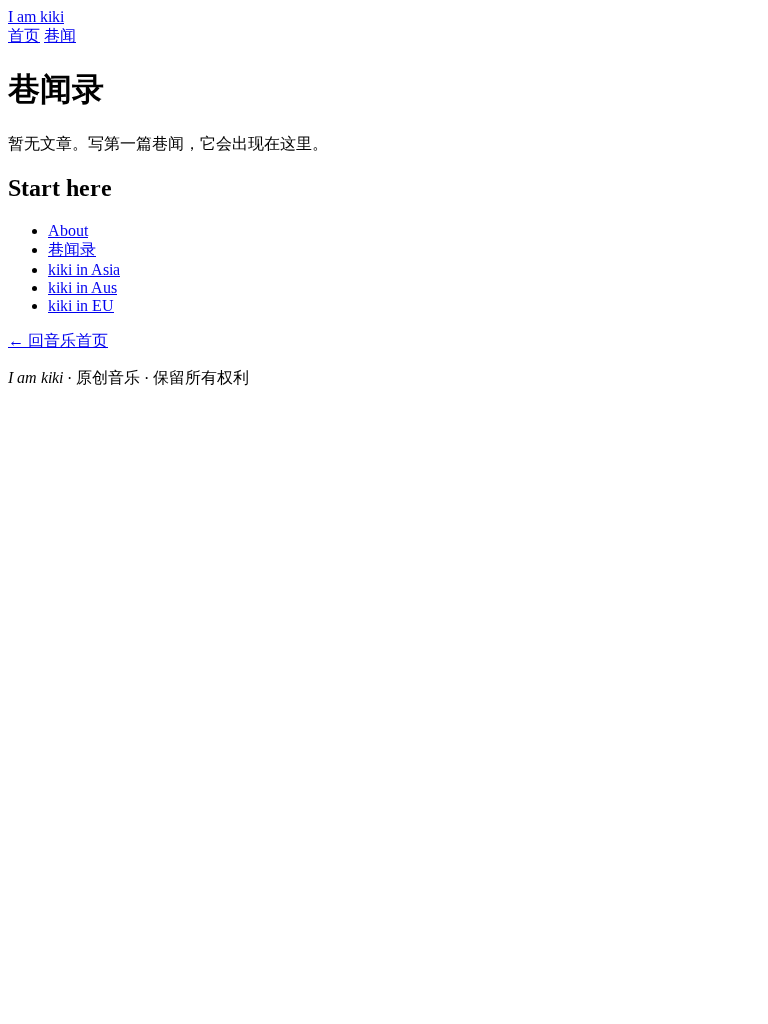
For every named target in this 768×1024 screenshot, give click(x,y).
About (68, 230)
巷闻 (60, 35)
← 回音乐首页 (58, 340)
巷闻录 (72, 249)
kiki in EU (81, 305)
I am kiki (36, 16)
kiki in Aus (82, 287)
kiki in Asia (84, 269)
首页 (24, 35)
